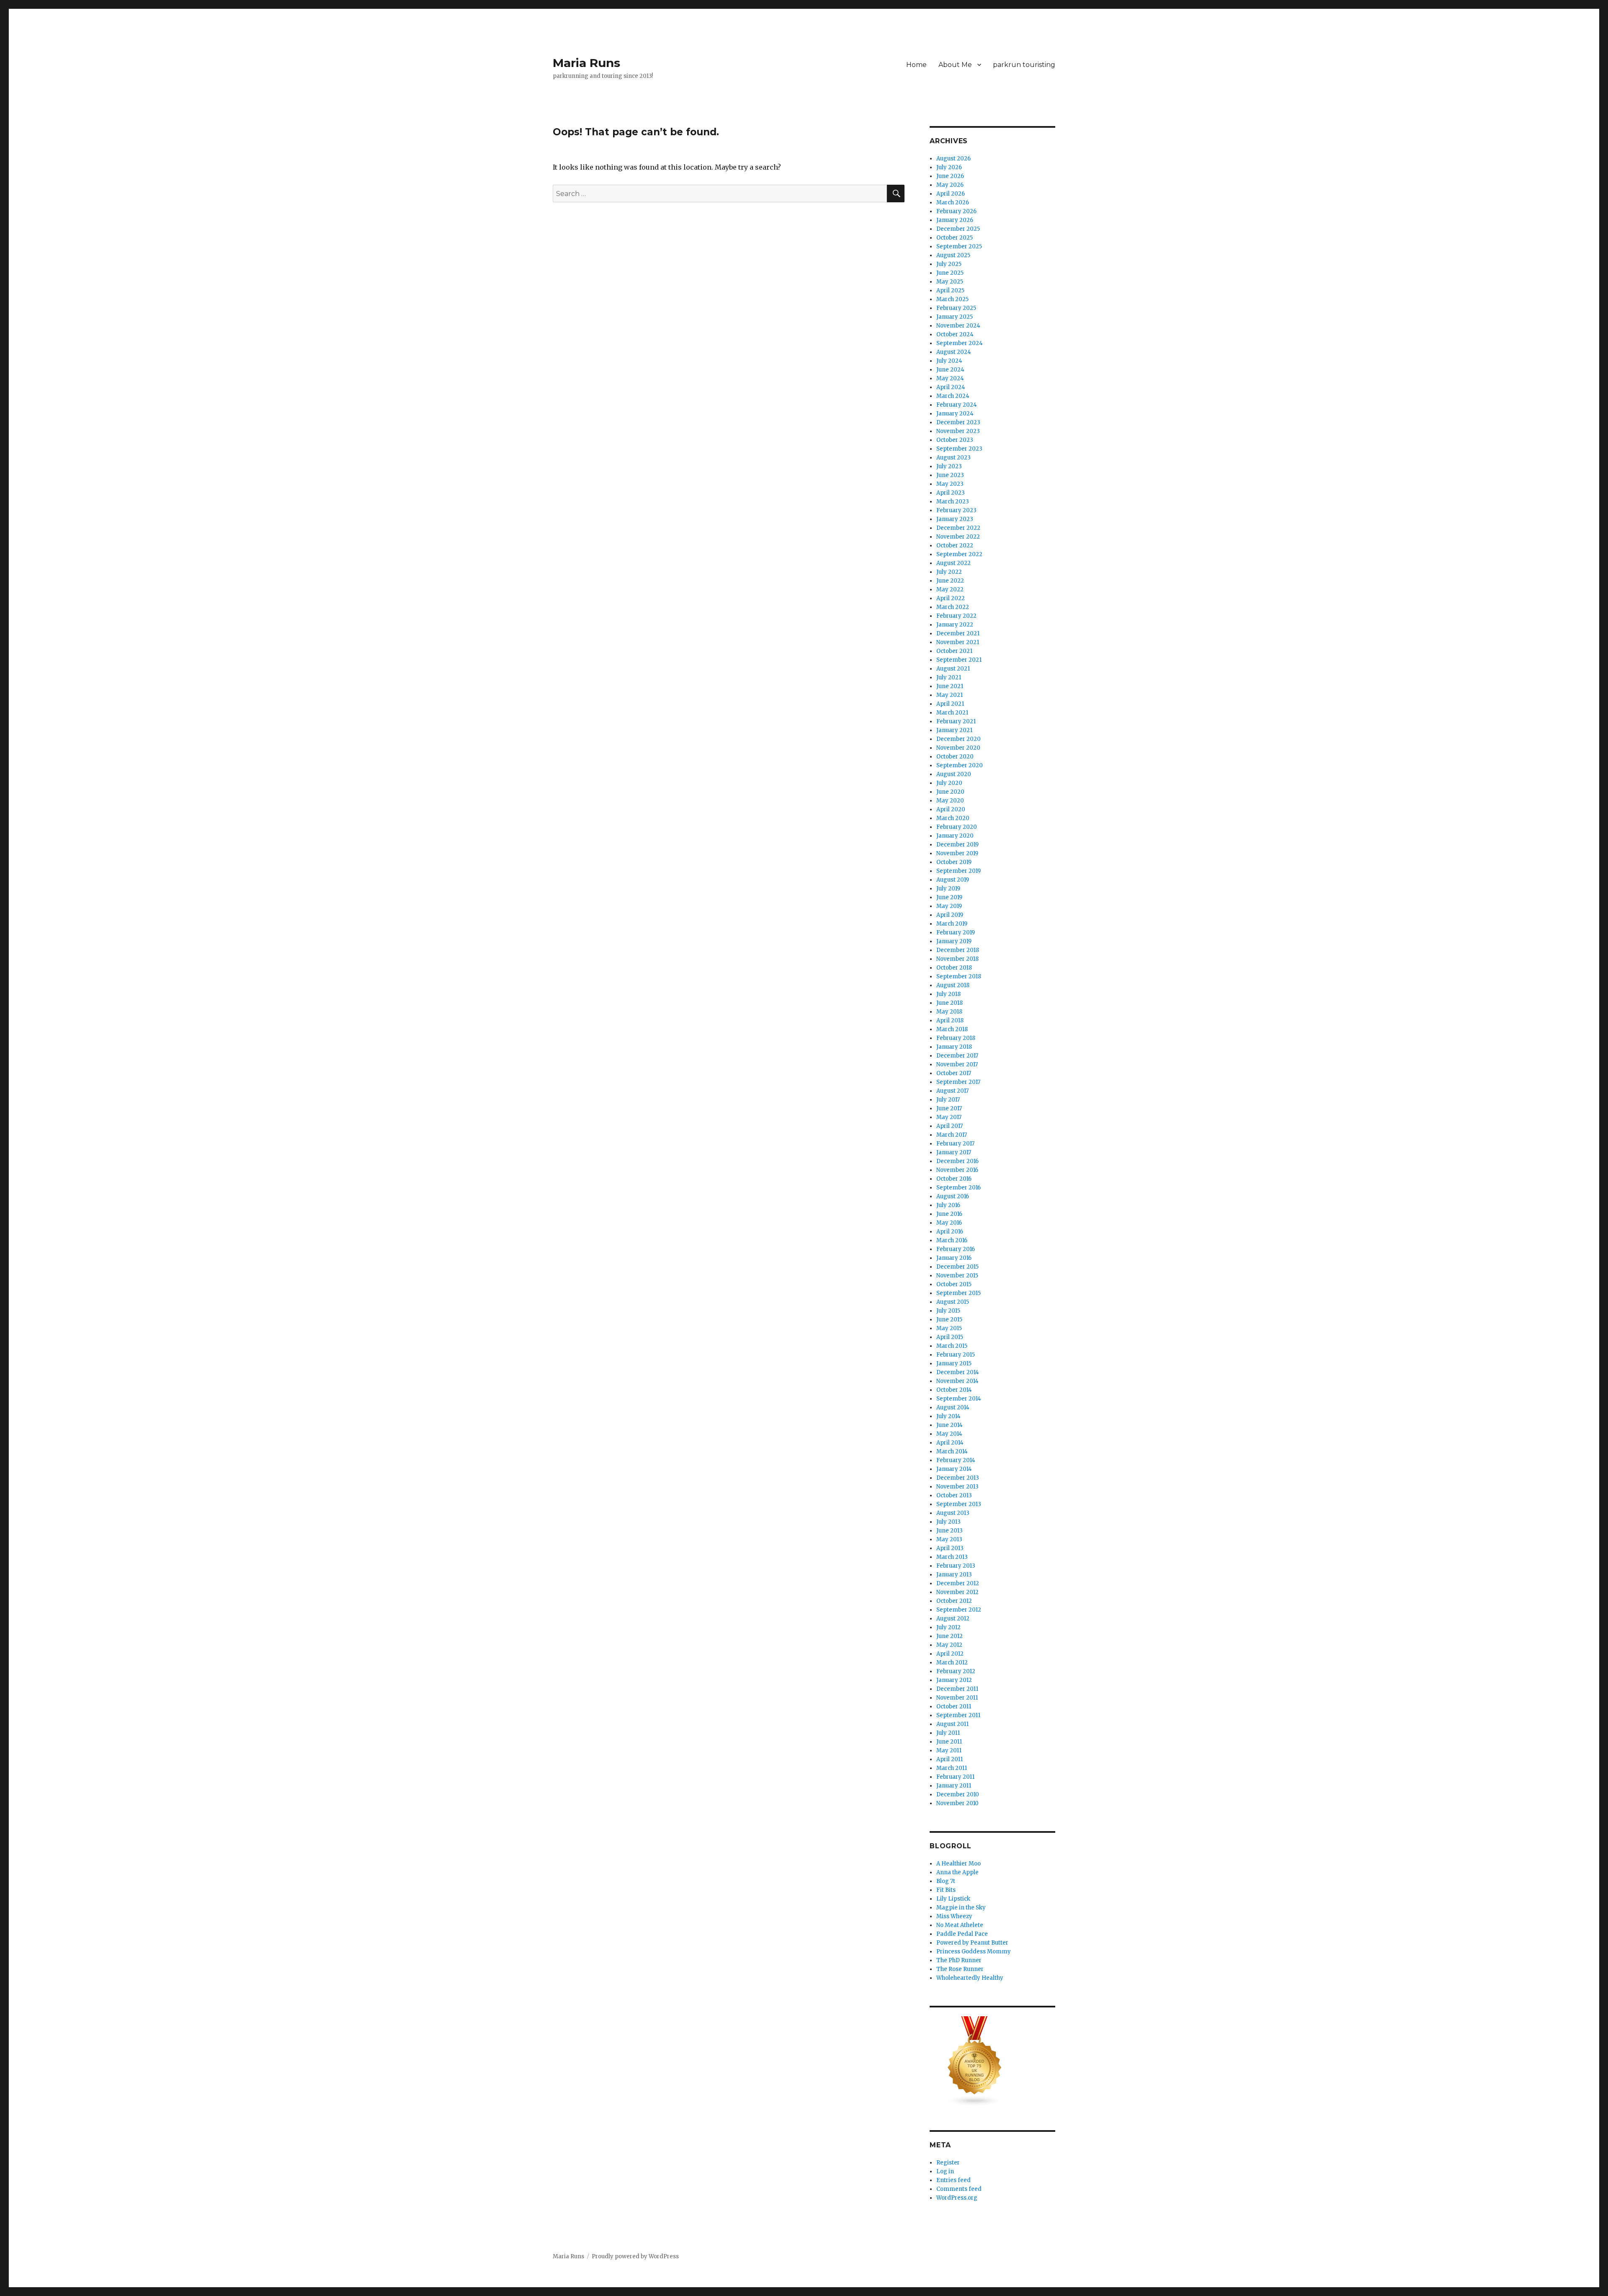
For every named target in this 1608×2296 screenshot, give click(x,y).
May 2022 (950, 589)
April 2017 (950, 1126)
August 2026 (953, 159)
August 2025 (953, 255)
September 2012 (959, 1610)
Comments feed (959, 2189)
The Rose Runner (960, 1969)
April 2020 (951, 809)
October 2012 (954, 1601)
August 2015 (953, 1302)
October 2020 (955, 757)
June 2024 (950, 370)
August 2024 (954, 352)
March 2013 (952, 1557)
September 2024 (960, 343)
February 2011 (955, 1777)
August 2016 (953, 1196)
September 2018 (959, 976)
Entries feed (953, 2180)
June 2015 (949, 1320)
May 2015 (949, 1328)
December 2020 (959, 739)
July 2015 (948, 1311)
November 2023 (958, 431)
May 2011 (949, 1750)
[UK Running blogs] (992, 2061)
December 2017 (957, 1056)
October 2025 (955, 238)
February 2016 (956, 1249)
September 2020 (960, 765)
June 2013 (950, 1531)
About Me (955, 65)
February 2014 (956, 1460)
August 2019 (953, 880)
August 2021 (953, 669)
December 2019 (957, 845)
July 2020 (949, 783)
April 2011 (950, 1759)
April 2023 (951, 493)
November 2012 (957, 1592)
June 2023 (950, 475)
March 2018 (952, 1029)
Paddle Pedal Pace (962, 1934)
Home (916, 65)
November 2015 (957, 1276)
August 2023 (953, 458)
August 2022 (953, 563)
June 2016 (949, 1214)
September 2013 (959, 1504)
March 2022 (953, 607)
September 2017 (958, 1082)
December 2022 (958, 528)
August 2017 (952, 1091)
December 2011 (957, 1689)
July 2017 (948, 1100)
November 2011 (957, 1698)
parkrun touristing (1024, 65)
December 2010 (958, 1794)
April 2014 (950, 1443)
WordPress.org (957, 2198)
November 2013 (957, 1487)
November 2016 (957, 1170)
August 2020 (954, 774)
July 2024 (949, 361)
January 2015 (954, 1363)
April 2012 (950, 1654)
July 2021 (949, 677)
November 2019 (957, 853)
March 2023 (953, 502)
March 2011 (952, 1768)
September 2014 (959, 1399)
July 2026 (949, 167)
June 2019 (949, 897)
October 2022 (955, 546)
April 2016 (950, 1232)
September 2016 (959, 1188)
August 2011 (952, 1724)
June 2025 (950, 273)
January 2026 (955, 220)
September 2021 (959, 660)
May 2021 (950, 695)
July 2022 (949, 572)
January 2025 (955, 317)
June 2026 (950, 176)
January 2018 (954, 1047)
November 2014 (957, 1381)
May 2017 (949, 1117)
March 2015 (952, 1346)
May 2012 (949, 1645)
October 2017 (954, 1073)
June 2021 (950, 686)
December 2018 (958, 950)
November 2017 (957, 1064)
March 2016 (952, 1240)
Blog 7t (946, 1881)
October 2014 (954, 1390)
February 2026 (956, 211)
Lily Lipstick (953, 1899)
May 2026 (950, 185)
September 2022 (959, 554)
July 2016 (948, 1205)
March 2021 (952, 713)
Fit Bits (946, 1890)
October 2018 (954, 968)
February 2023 (956, 510)
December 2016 (957, 1161)
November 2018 (957, 959)
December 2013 (958, 1478)
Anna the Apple (957, 1872)
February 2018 (956, 1038)
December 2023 (958, 422)
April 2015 (950, 1337)
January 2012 (954, 1680)
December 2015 (957, 1267)
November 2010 (957, 1803)
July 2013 (948, 1522)
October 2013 (954, 1495)
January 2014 (954, 1469)
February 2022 (956, 616)
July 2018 (948, 994)
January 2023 (955, 519)
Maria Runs (586, 63)
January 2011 (954, 1786)
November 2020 (958, 748)
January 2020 (955, 836)
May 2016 (949, 1223)
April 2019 (950, 915)
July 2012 (948, 1627)
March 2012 (952, 1663)
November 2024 (958, 326)
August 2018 (953, 985)
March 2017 (952, 1135)
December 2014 (958, 1372)
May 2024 (950, 378)
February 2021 (956, 721)
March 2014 (952, 1451)
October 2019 (954, 862)
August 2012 (953, 1619)
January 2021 (954, 730)
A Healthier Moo (959, 1864)
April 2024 (951, 387)
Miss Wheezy (954, 1916)
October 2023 (955, 440)
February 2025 (956, 308)
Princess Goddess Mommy (974, 1952)
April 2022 (951, 598)
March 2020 (953, 818)
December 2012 (958, 1583)
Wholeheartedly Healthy (970, 1978)
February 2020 (957, 827)
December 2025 (958, 229)
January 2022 (955, 625)
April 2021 (950, 704)
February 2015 (956, 1355)
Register (948, 2163)
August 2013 (953, 1513)
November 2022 (958, 537)
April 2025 (950, 290)
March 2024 (953, 396)
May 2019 (949, 906)
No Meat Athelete (960, 1925)
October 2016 (954, 1179)
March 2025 (952, 299)
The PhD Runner (959, 1960)
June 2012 (950, 1636)
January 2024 (955, 414)
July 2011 (948, 1733)
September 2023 (959, 449)
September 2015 (959, 1293)
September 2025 (959, 246)
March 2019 (952, 924)
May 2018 (949, 1012)
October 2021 (954, 651)
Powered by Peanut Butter (972, 1943)
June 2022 (950, 581)
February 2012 (956, 1671)
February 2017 (955, 1144)
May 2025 (950, 282)
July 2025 (949, 264)
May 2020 (950, 801)
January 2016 (954, 1258)
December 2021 (958, 633)
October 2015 (954, 1284)
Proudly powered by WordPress (635, 2256)
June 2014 (950, 1425)
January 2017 (954, 1152)
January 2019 (954, 941)
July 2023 (949, 466)
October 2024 (955, 334)
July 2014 (948, 1416)
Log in (945, 2171)
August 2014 (953, 1407)
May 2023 (950, 484)
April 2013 (950, 1548)
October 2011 (954, 1707)
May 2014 (949, 1434)
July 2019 (948, 889)
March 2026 (953, 203)
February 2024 (957, 405)
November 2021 (958, 642)
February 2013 (956, 1566)
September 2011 (958, 1715)
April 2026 (951, 194)
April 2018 (950, 1020)
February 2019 (956, 933)
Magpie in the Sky (961, 1908)
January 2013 (954, 1575)
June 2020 (950, 792)
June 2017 (949, 1108)
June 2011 (949, 1742)
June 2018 (950, 1003)
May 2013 (949, 1539)
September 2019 (959, 871)
